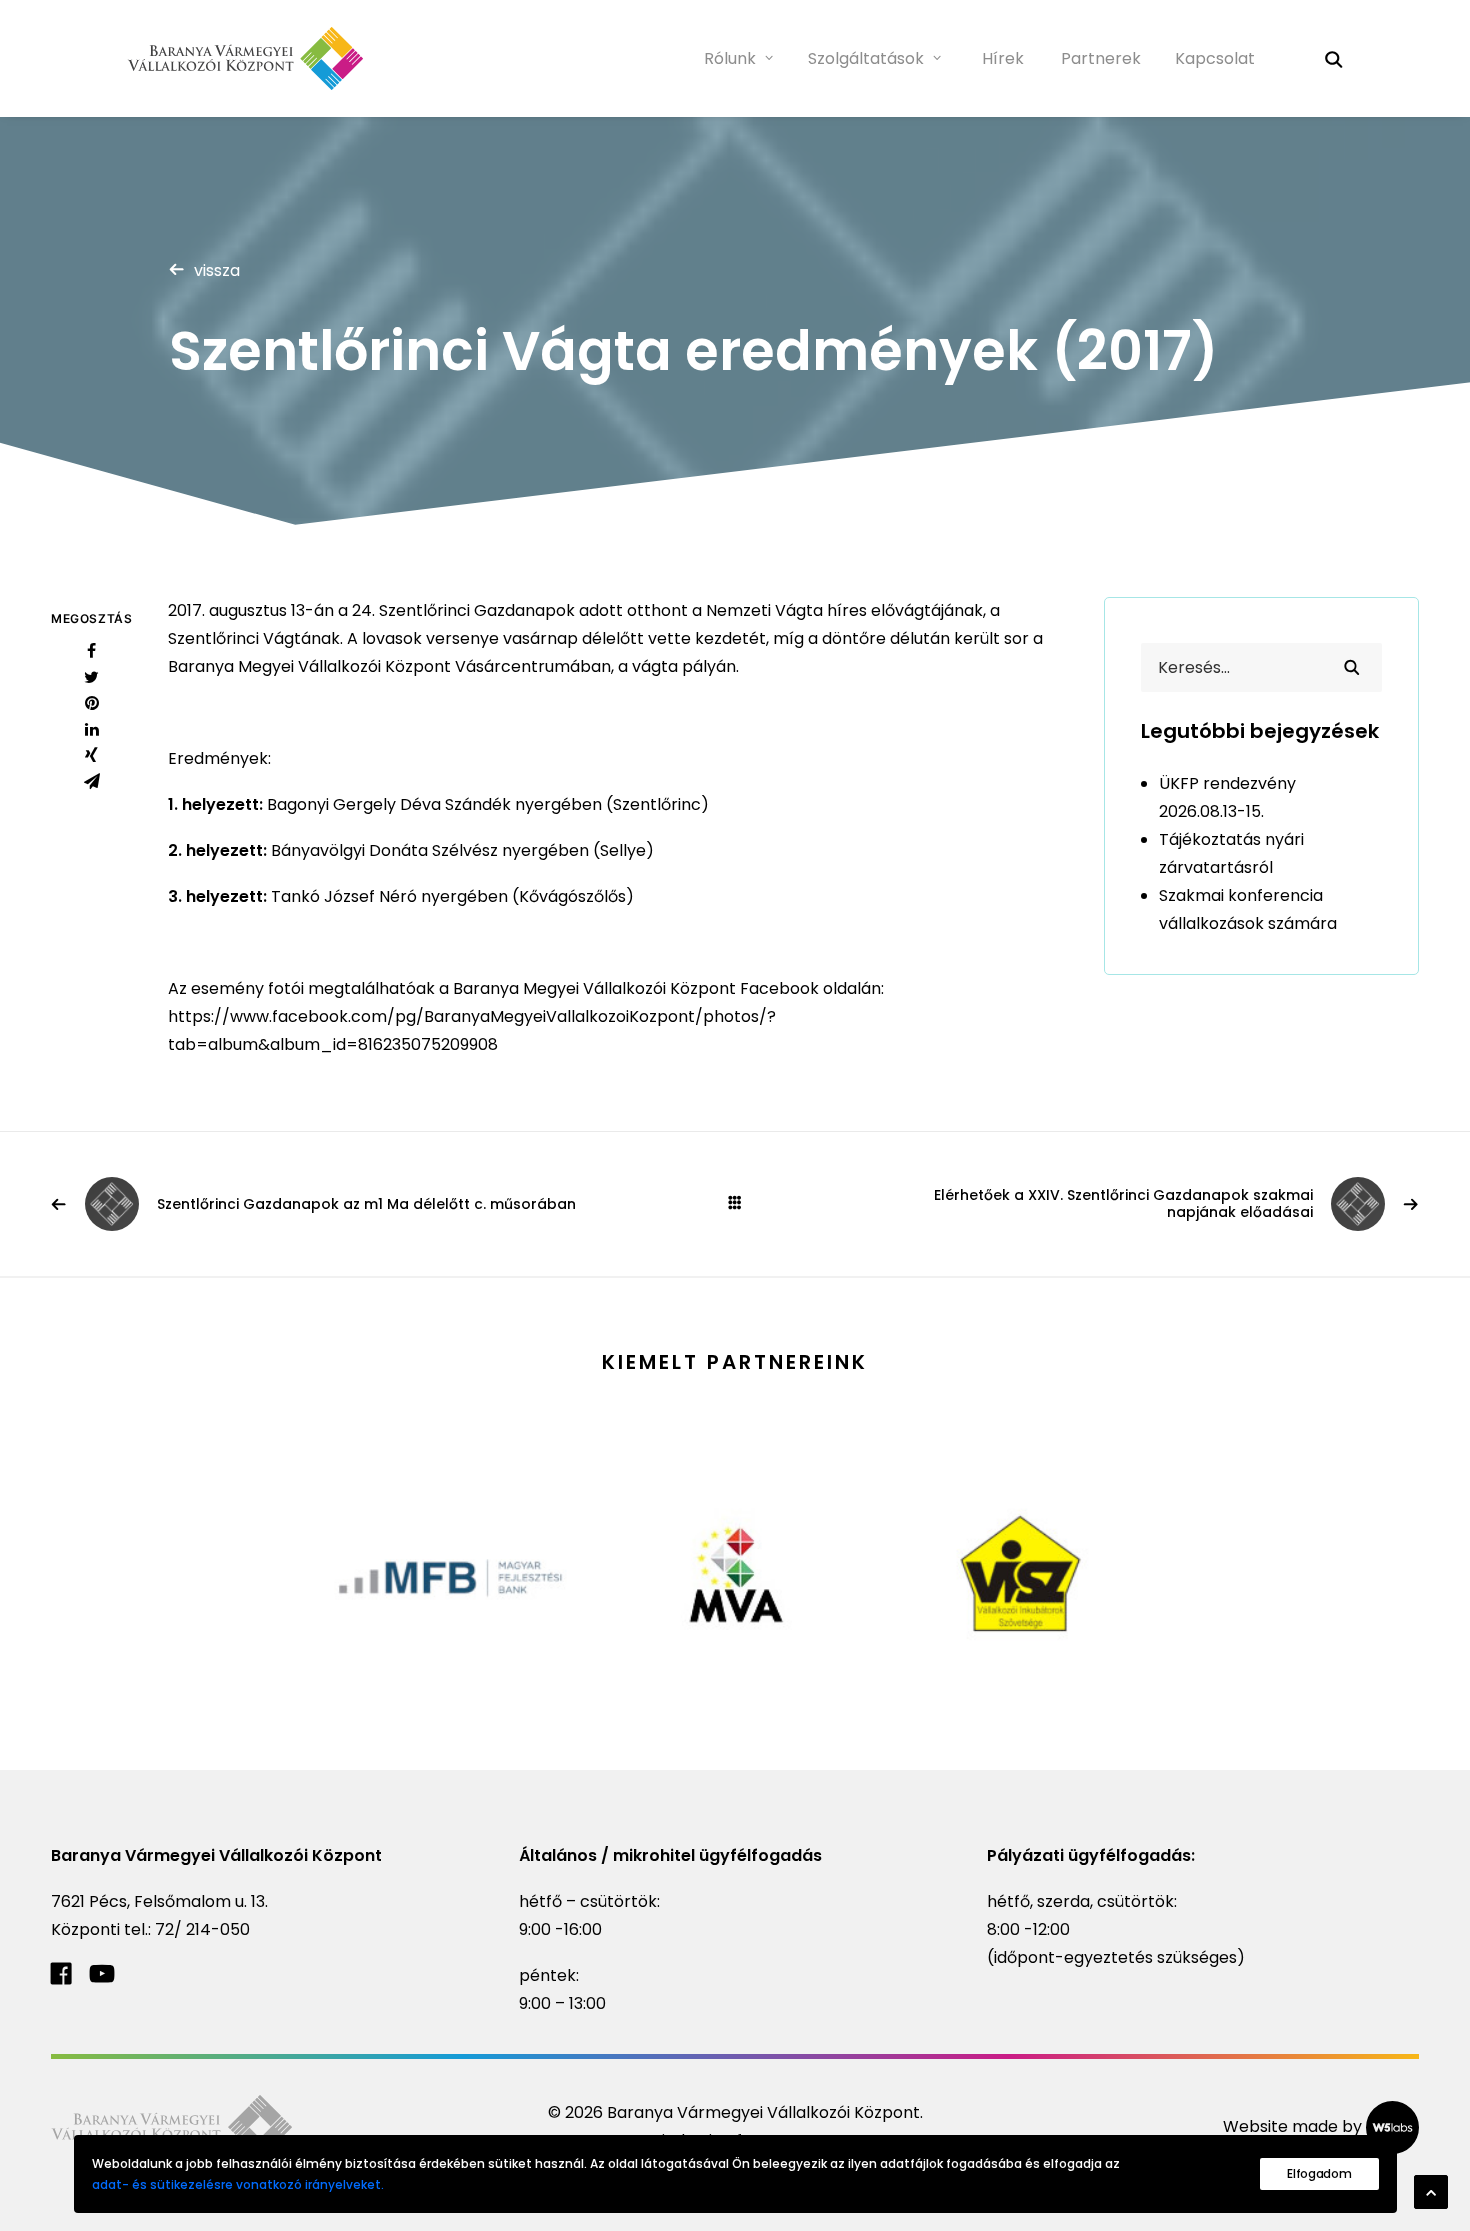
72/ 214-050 (202, 1929)
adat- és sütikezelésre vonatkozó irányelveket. (238, 2184)
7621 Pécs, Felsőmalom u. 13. (159, 1901)
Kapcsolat (1215, 58)
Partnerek (1101, 58)
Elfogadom (1319, 2173)
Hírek (1003, 58)
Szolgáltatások (866, 58)
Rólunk (730, 58)
